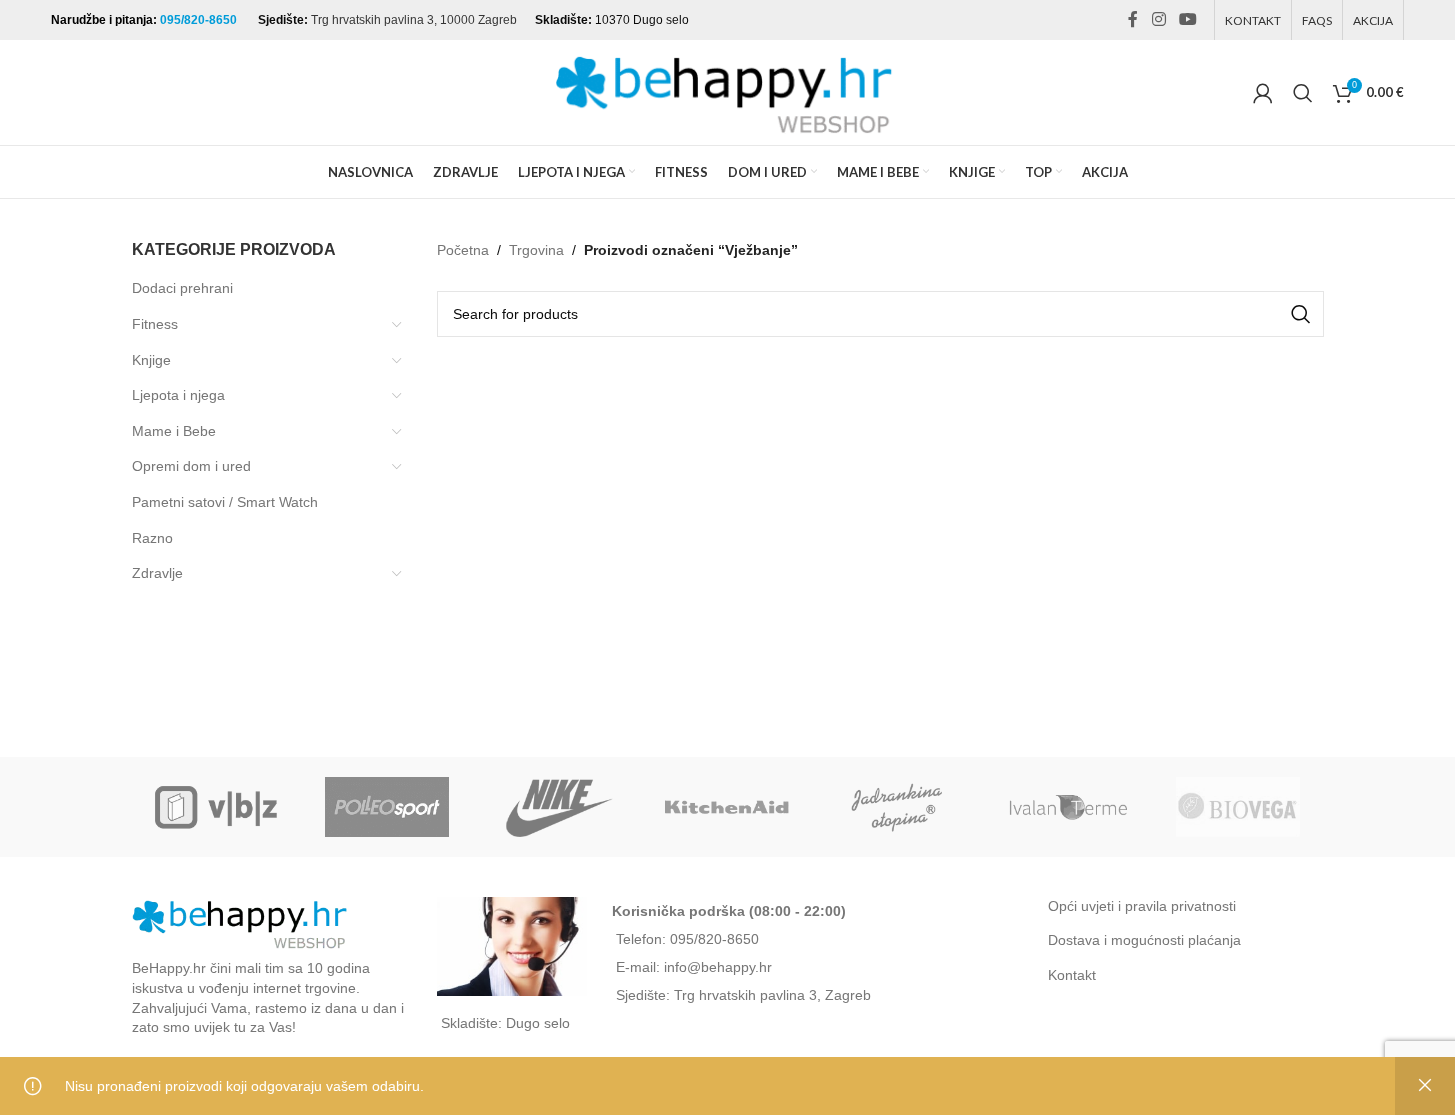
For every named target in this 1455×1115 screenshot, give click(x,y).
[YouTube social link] (1187, 19)
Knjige (151, 360)
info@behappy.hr (718, 967)
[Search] (1303, 93)
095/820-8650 (200, 20)
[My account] (1263, 93)
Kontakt (1072, 975)
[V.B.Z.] (217, 807)
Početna (463, 250)
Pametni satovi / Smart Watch (225, 502)
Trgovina (536, 250)
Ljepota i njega (178, 395)
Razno (152, 538)
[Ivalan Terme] (1068, 807)
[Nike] (557, 807)
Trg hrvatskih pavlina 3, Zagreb (772, 995)
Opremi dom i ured (191, 466)
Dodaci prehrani (182, 288)
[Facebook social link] (1133, 19)
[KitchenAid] (727, 807)
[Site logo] (728, 91)
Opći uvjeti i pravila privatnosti (1142, 906)
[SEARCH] (1301, 314)
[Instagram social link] (1158, 19)
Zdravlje (157, 573)
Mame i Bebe (174, 431)
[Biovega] (1238, 807)
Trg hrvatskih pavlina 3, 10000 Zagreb (414, 20)
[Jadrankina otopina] (898, 807)
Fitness (155, 324)
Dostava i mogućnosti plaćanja (1144, 940)
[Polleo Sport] (387, 807)
